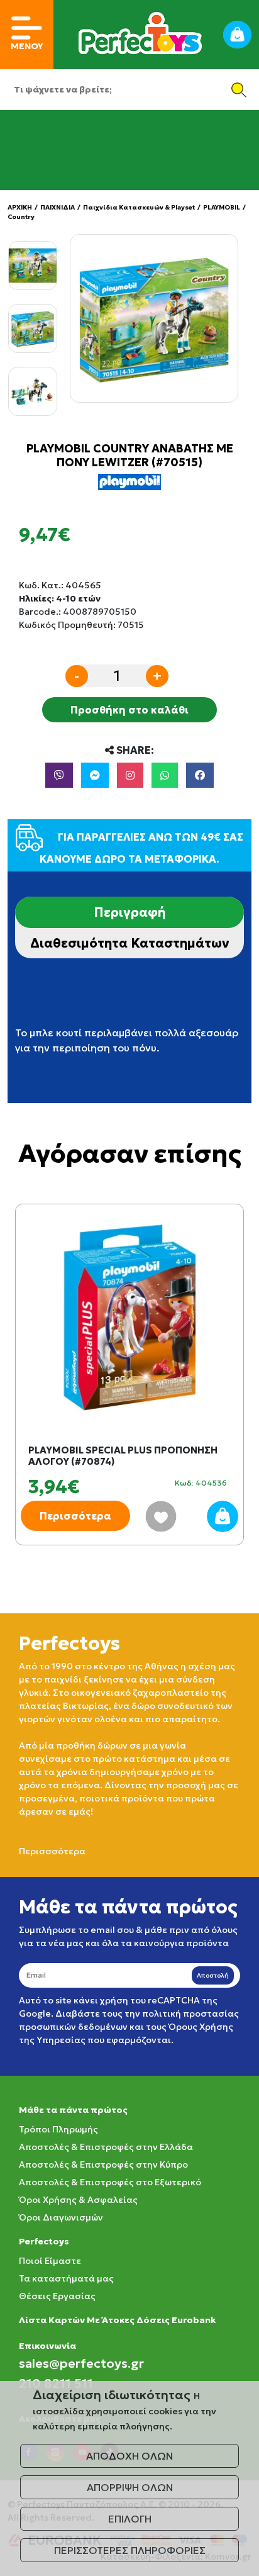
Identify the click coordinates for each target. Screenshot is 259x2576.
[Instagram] (130, 775)
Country (21, 217)
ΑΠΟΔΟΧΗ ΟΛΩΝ (129, 2456)
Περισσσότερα (52, 1851)
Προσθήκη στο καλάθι (129, 710)
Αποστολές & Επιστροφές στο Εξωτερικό (110, 2182)
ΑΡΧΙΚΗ (20, 207)
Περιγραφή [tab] (129, 912)
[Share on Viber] (59, 775)
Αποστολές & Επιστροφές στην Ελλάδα (106, 2147)
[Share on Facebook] (200, 775)
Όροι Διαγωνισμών (61, 2217)
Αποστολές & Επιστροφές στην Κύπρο (103, 2164)
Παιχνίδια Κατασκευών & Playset (139, 207)
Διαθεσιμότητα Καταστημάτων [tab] (130, 943)
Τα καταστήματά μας (66, 2278)
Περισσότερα (75, 1516)
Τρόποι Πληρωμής (58, 2129)
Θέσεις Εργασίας (57, 2296)
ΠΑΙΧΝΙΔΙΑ (58, 207)
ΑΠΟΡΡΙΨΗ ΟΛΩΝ (130, 2487)
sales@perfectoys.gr (81, 2363)
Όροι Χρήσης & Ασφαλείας (78, 2200)
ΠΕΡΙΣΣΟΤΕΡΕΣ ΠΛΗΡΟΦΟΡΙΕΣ (130, 2550)
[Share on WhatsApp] (165, 775)
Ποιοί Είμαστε (50, 2261)
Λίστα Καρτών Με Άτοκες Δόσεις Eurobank (117, 2320)
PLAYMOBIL (222, 207)
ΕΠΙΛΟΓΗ (130, 2519)
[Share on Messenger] (95, 775)
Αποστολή (213, 1975)
